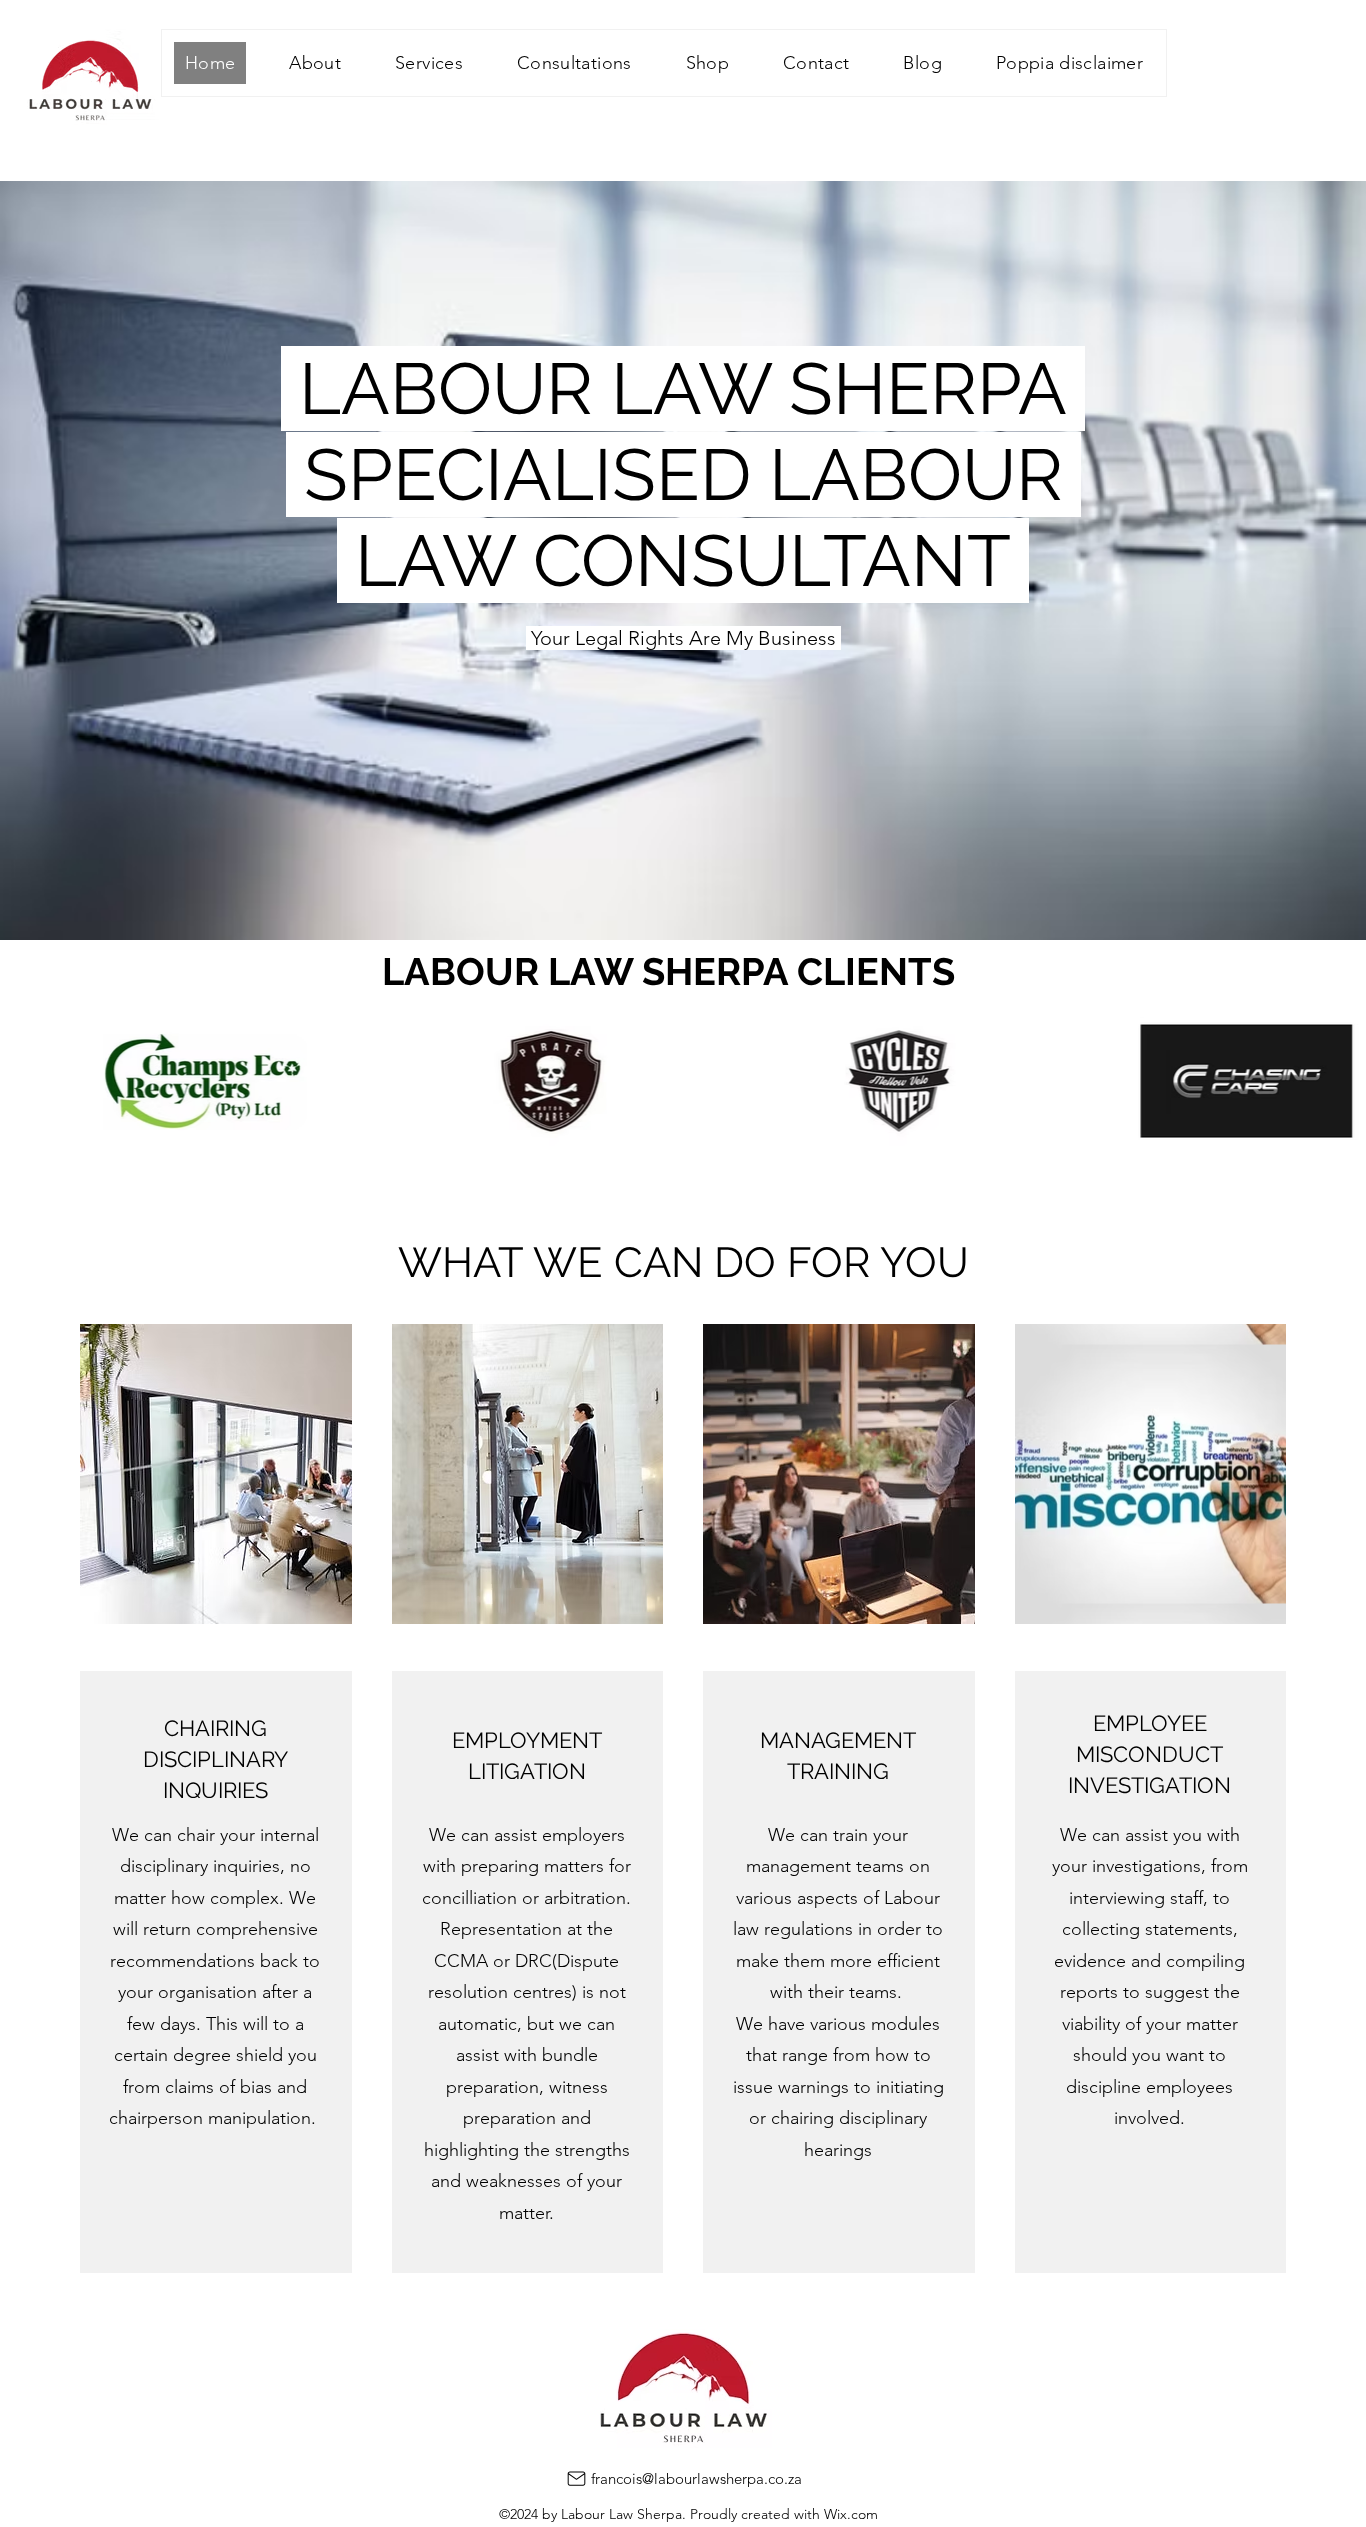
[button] (429, 63)
